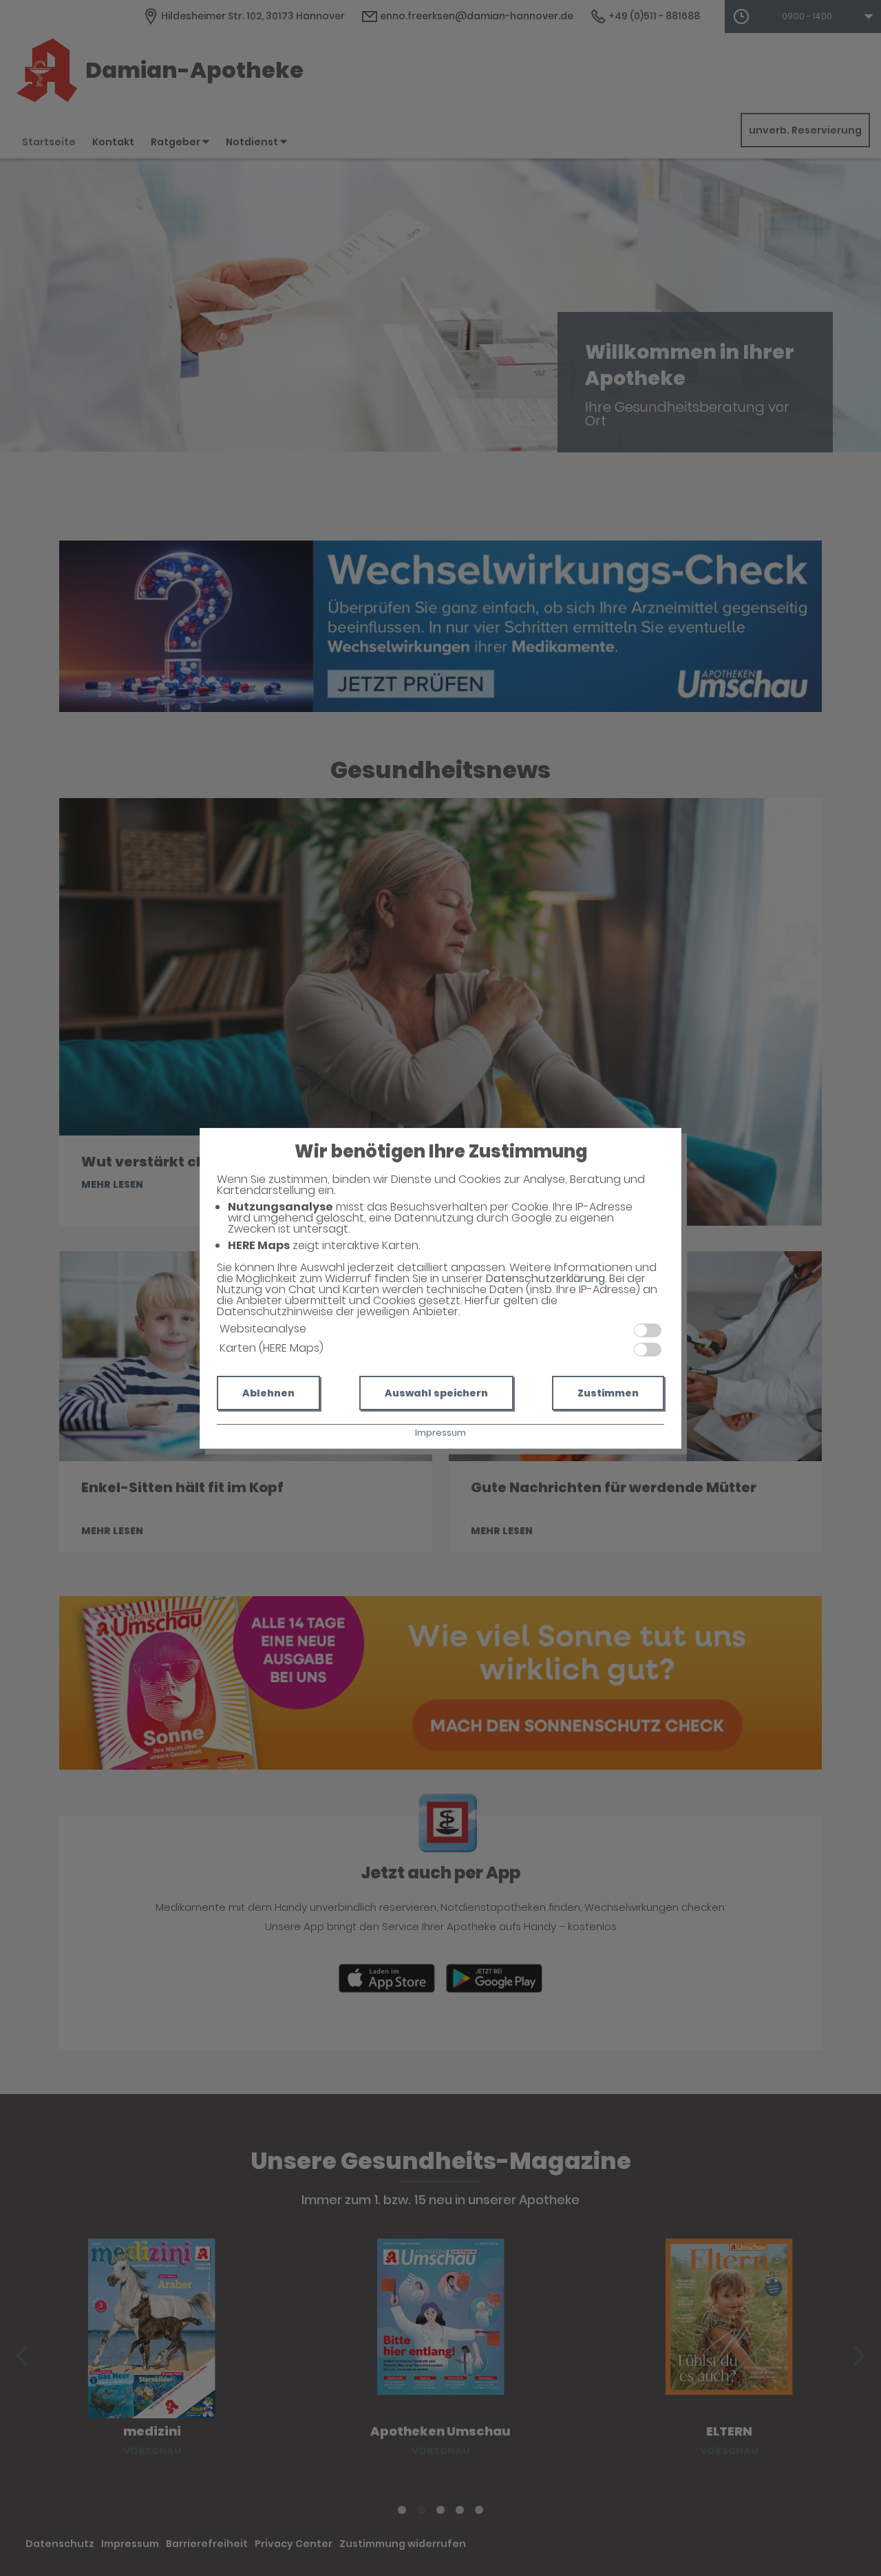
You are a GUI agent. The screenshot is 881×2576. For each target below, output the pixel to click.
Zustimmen (608, 1393)
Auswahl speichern (436, 1393)
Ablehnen (268, 1393)
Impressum (440, 1433)
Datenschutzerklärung (545, 1278)
